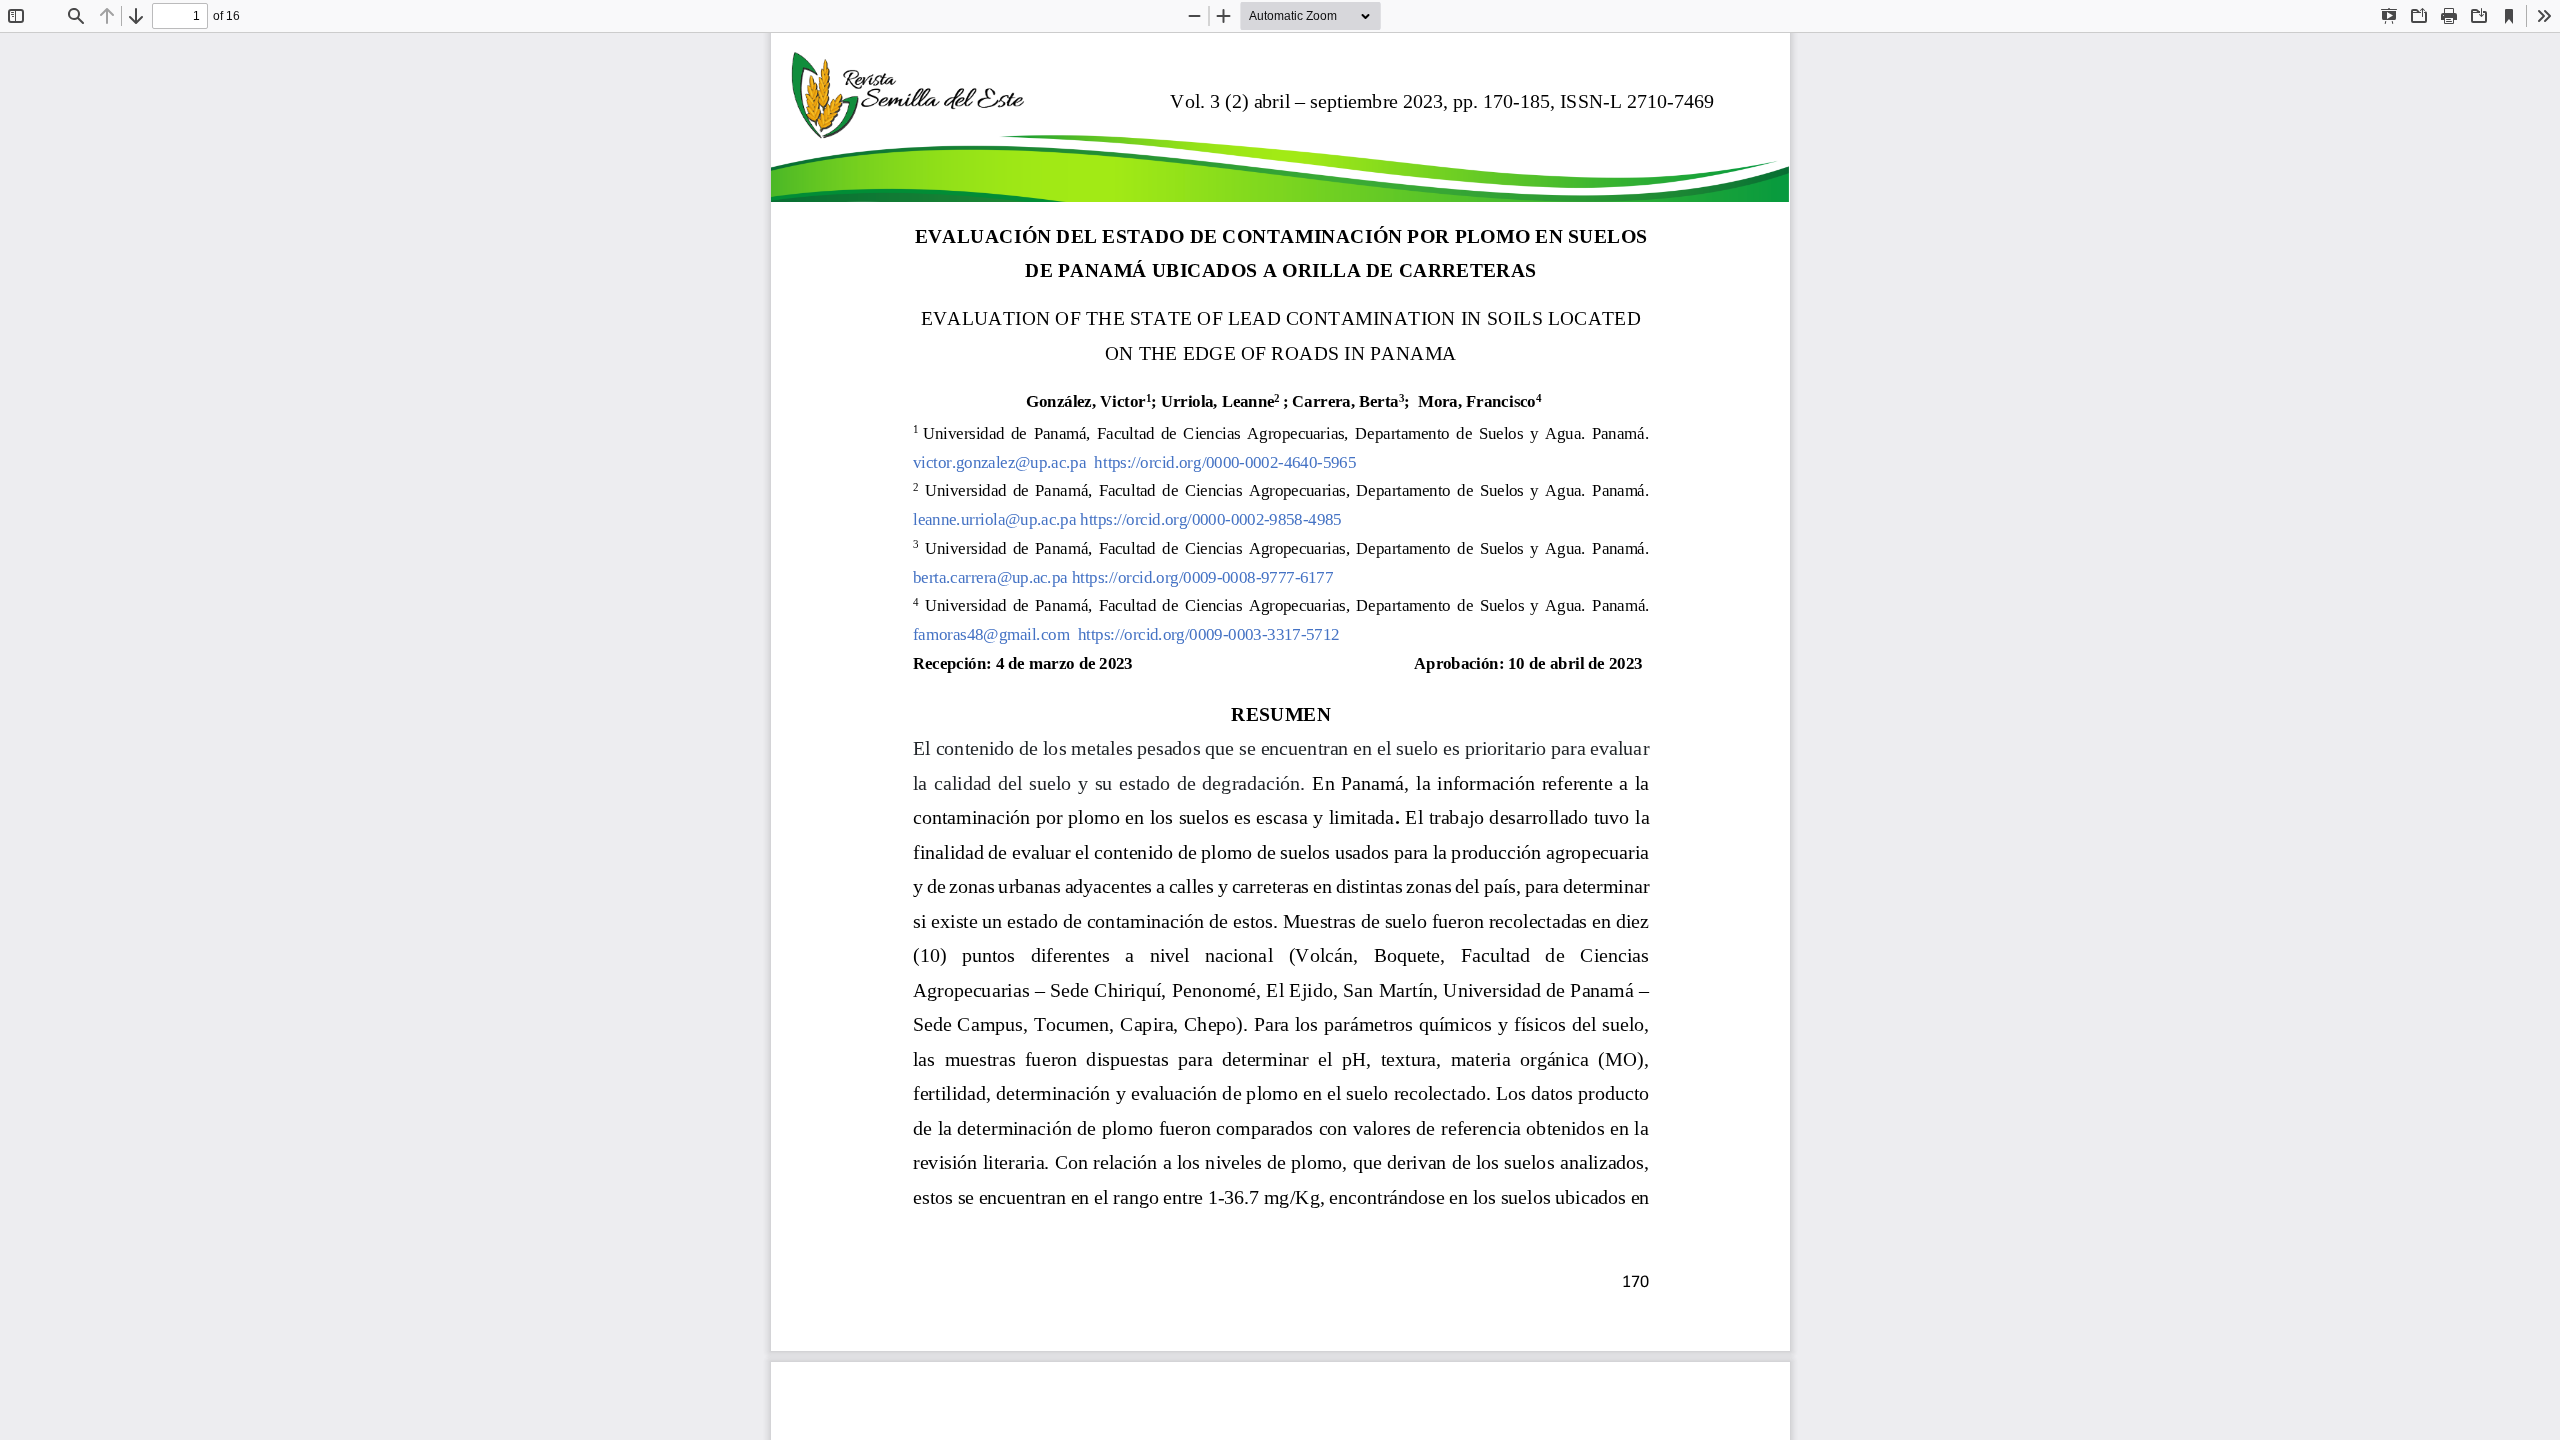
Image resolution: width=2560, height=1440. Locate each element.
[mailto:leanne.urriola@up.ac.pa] (993, 523)
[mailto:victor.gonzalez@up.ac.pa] (998, 466)
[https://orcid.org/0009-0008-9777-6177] (1201, 581)
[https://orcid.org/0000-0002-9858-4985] (1210, 523)
